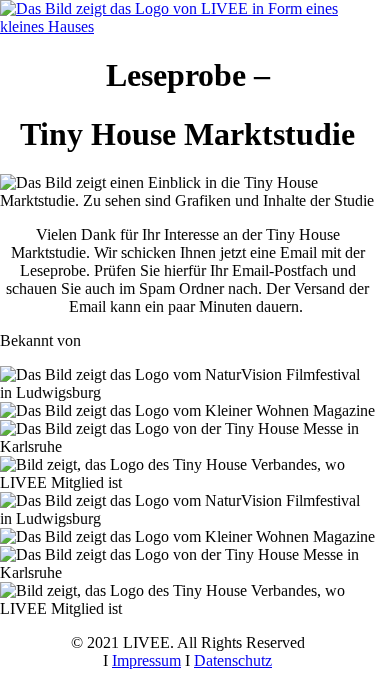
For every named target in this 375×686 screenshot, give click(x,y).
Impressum (146, 660)
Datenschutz (233, 660)
